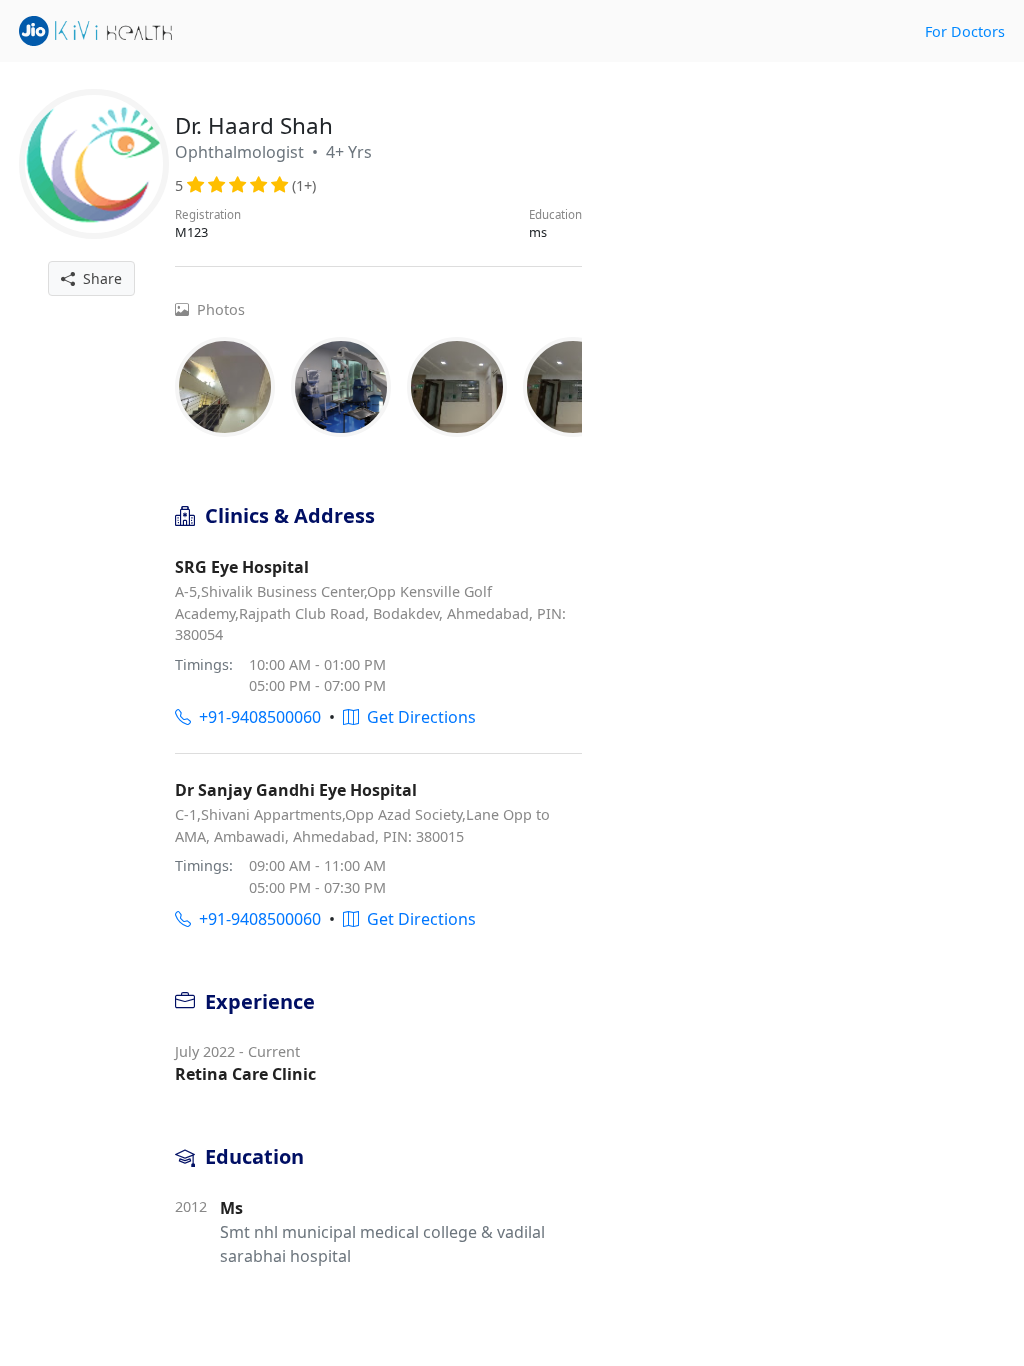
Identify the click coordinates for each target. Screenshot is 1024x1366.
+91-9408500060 (256, 717)
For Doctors (965, 31)
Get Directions (417, 717)
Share (98, 278)
